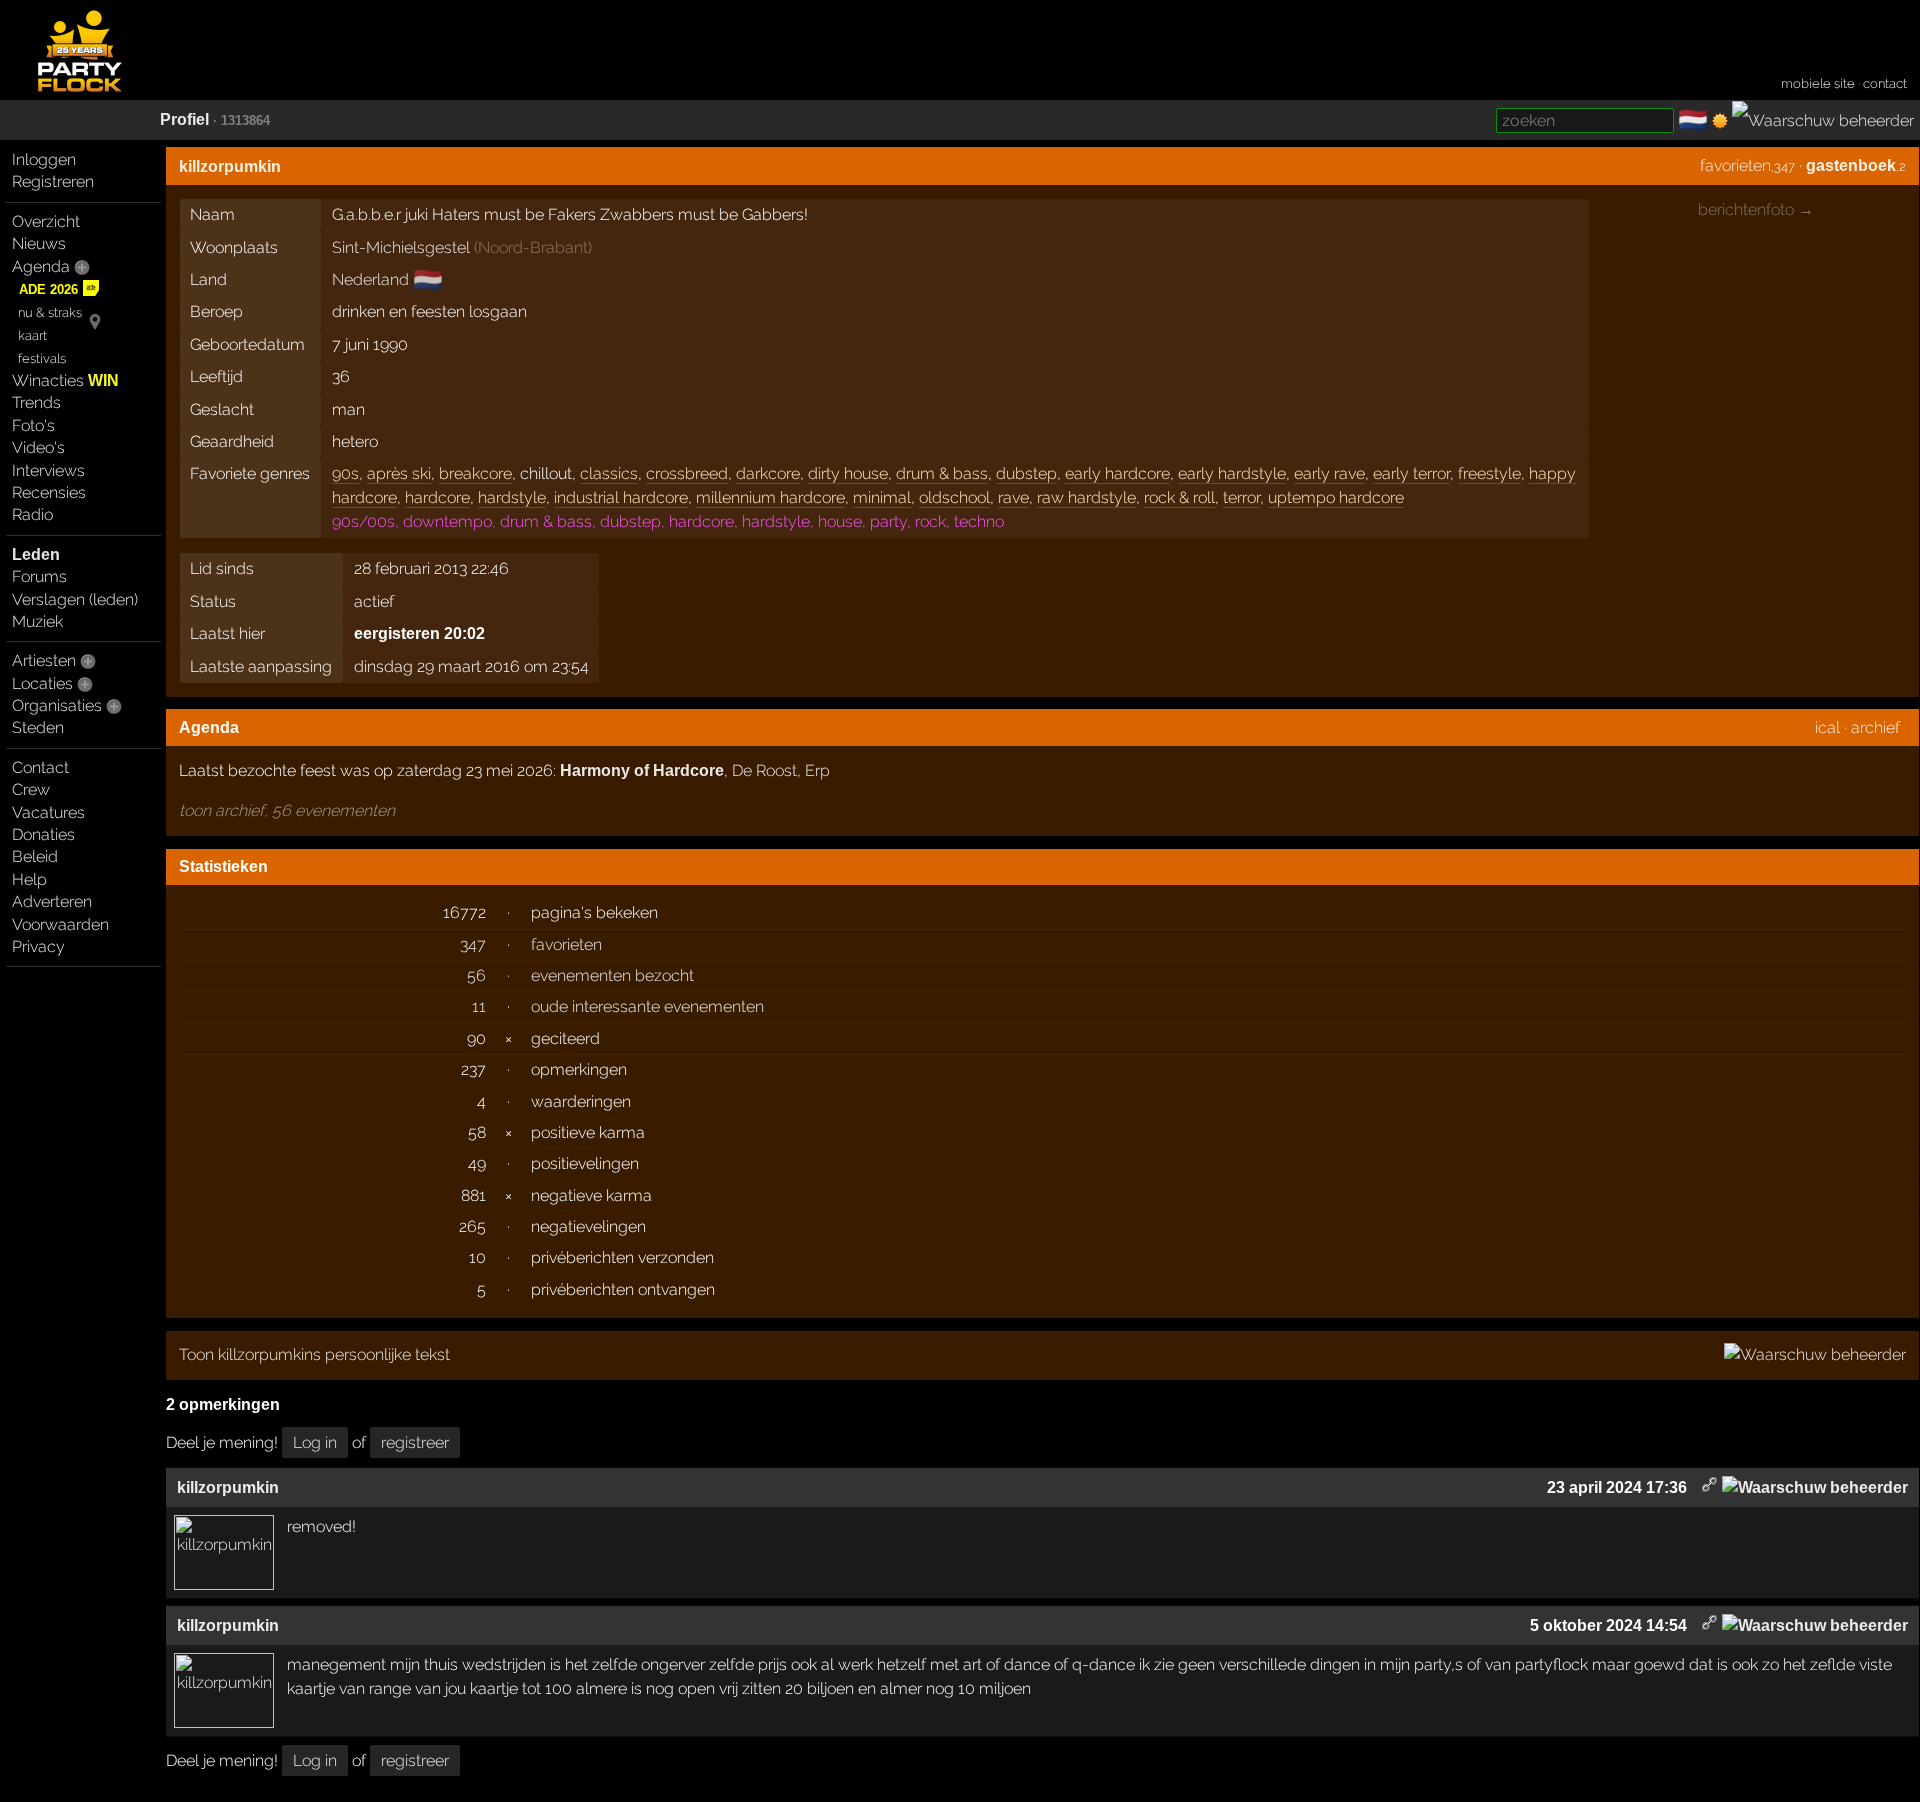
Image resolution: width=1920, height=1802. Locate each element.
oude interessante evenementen (647, 1006)
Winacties (65, 380)
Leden (36, 554)
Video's (38, 447)
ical (1827, 727)
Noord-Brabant (533, 247)
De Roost (764, 770)
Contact (40, 767)
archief (1875, 727)
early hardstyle (1232, 473)
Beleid (35, 856)
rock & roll (1179, 497)
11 (479, 1006)
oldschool (954, 497)
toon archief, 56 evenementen (287, 810)
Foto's (33, 425)
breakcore (475, 473)
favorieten (1735, 165)
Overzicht (46, 221)
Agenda (41, 266)
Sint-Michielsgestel (401, 247)
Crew (31, 789)
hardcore (437, 497)
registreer (415, 1442)
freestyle (1489, 473)
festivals (42, 358)
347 (473, 944)
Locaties (42, 683)
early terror (1411, 473)
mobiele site (1818, 83)
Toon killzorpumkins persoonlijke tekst (314, 1354)
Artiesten (44, 660)
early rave (1329, 473)
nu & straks (50, 312)
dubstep (1026, 473)
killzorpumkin (230, 166)
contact (1885, 83)
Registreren (53, 181)
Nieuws (39, 243)
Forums (39, 576)
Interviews (48, 470)
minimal (882, 497)
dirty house (848, 473)
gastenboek (1851, 165)
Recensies (49, 492)
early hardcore (1117, 473)
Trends (36, 402)
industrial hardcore (621, 497)
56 (476, 975)
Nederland (370, 279)
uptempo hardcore (1336, 497)
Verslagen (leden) (75, 599)
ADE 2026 (48, 289)
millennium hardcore (770, 497)
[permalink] (1710, 1487)
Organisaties (57, 705)
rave (1013, 497)
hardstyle (512, 497)
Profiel (184, 119)
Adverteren (52, 901)
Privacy (38, 946)
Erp (817, 770)
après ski (399, 473)
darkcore (768, 473)
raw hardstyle (1086, 497)
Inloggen (44, 159)
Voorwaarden (60, 924)
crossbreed (687, 473)
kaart (32, 335)
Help (29, 879)
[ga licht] (1720, 121)
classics (609, 473)
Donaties (43, 834)
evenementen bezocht (612, 975)
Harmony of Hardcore (642, 770)
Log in (315, 1442)
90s (345, 473)
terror (1241, 497)
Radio (32, 514)
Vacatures (48, 812)
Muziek (37, 621)
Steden (38, 727)
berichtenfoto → (1756, 209)
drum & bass (942, 473)
